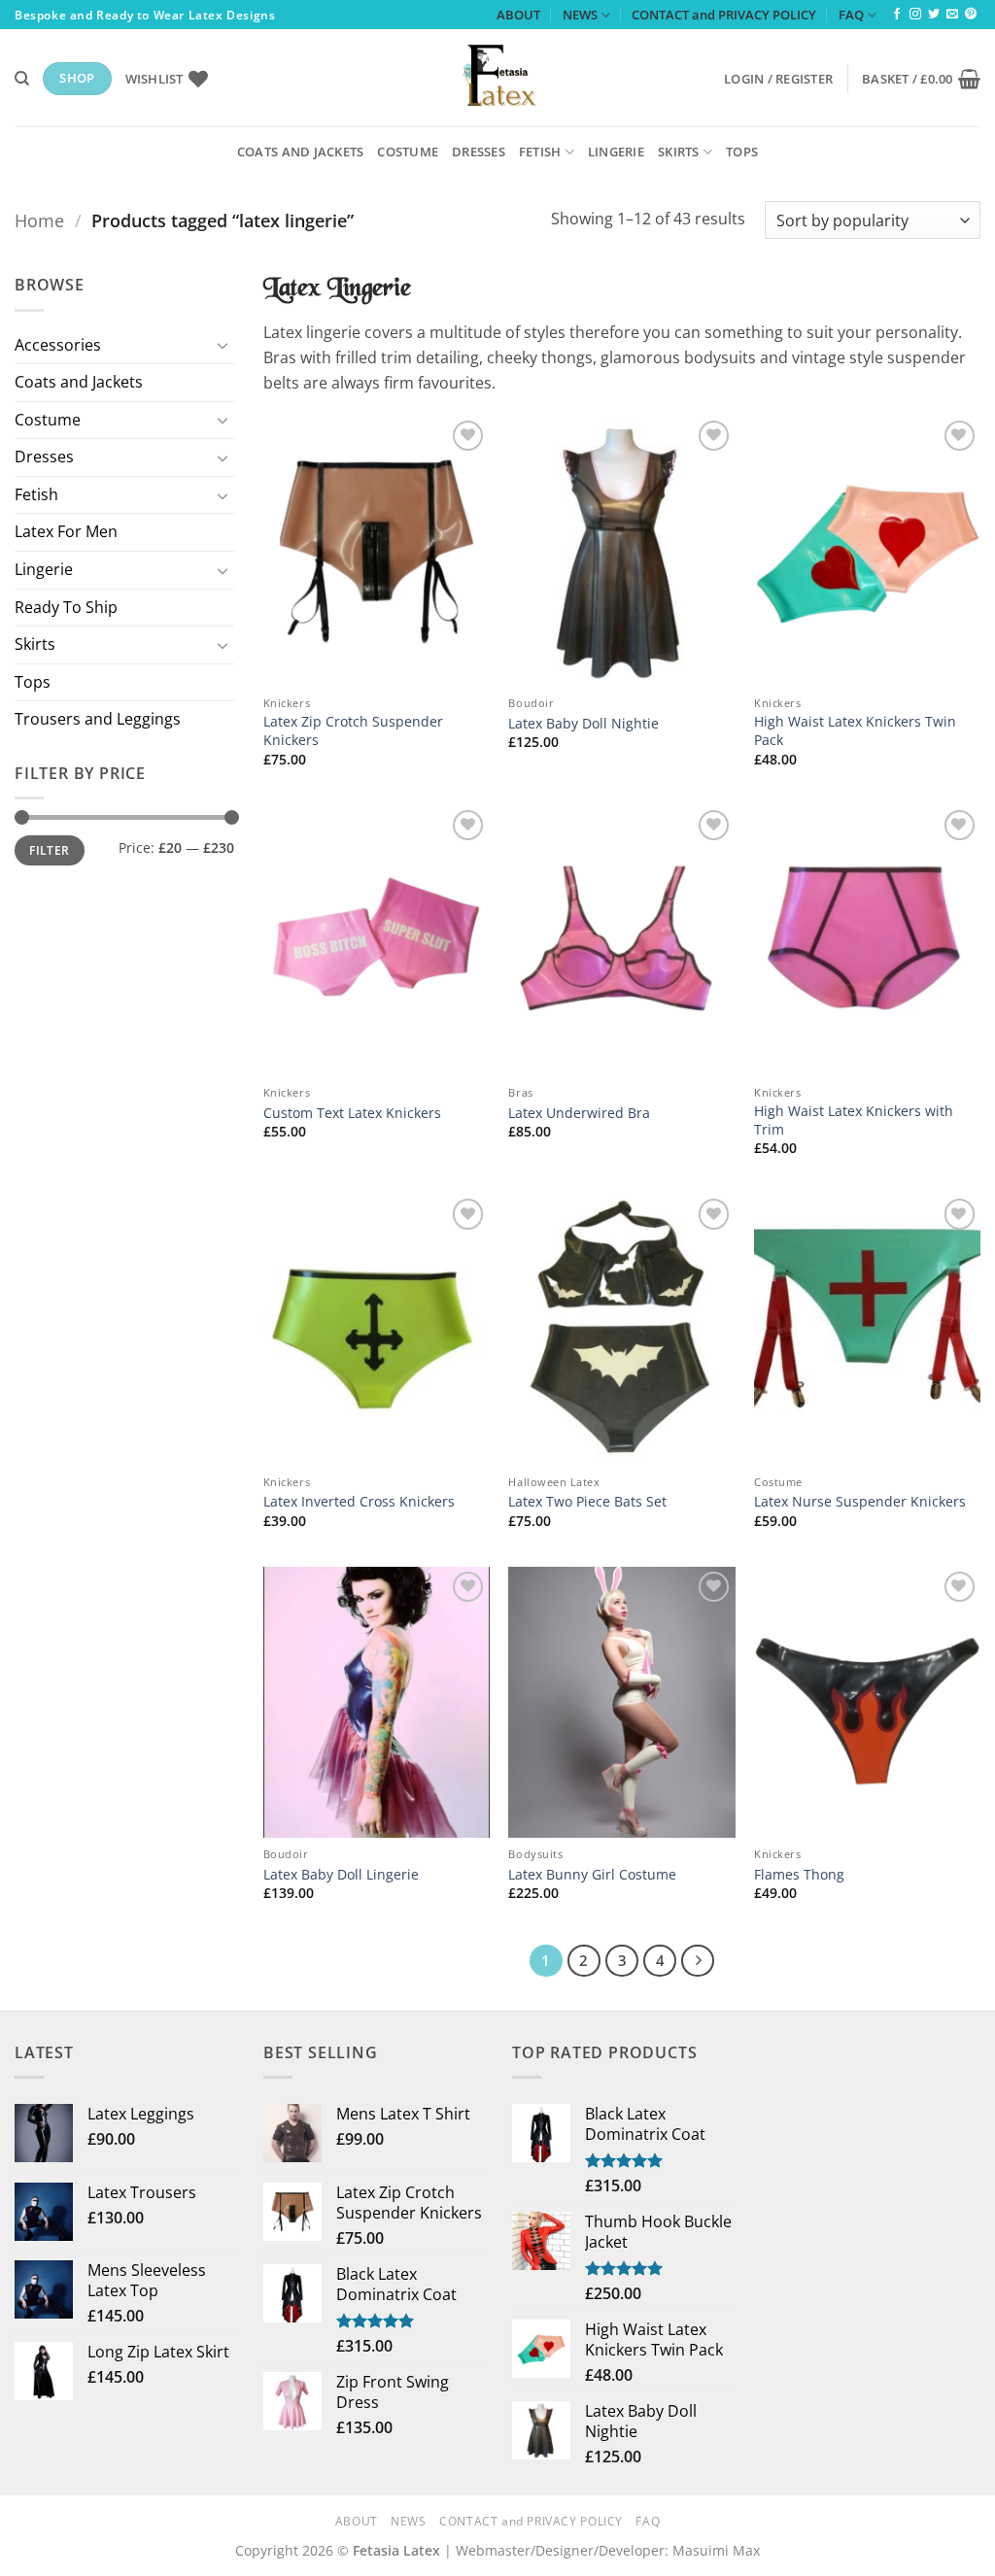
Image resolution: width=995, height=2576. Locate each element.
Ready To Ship (66, 607)
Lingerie (616, 152)
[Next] (698, 1961)
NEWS (580, 15)
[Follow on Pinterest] (971, 15)
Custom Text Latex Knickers (352, 1113)
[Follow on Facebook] (897, 15)
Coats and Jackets (300, 152)
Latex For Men (66, 531)
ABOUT (518, 15)
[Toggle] (223, 345)
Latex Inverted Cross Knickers (359, 1502)
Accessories (58, 345)
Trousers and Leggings (98, 719)
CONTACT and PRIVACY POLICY (724, 15)
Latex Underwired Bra (579, 1113)
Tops (742, 152)
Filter (49, 850)
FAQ (851, 15)
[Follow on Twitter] (934, 15)
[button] (778, 79)
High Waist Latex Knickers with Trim (854, 1120)
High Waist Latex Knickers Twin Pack (855, 731)
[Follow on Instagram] (915, 15)
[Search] (22, 79)
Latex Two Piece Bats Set (587, 1502)
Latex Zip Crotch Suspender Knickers (353, 731)
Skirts (679, 152)
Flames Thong (799, 1875)
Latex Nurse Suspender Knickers (860, 1502)
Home (39, 220)
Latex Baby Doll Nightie (583, 724)
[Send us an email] (952, 15)
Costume (408, 152)
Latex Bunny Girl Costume (592, 1875)
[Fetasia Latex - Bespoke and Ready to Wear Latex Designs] (497, 78)
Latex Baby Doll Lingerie (341, 1875)
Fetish (540, 152)
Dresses (479, 152)
